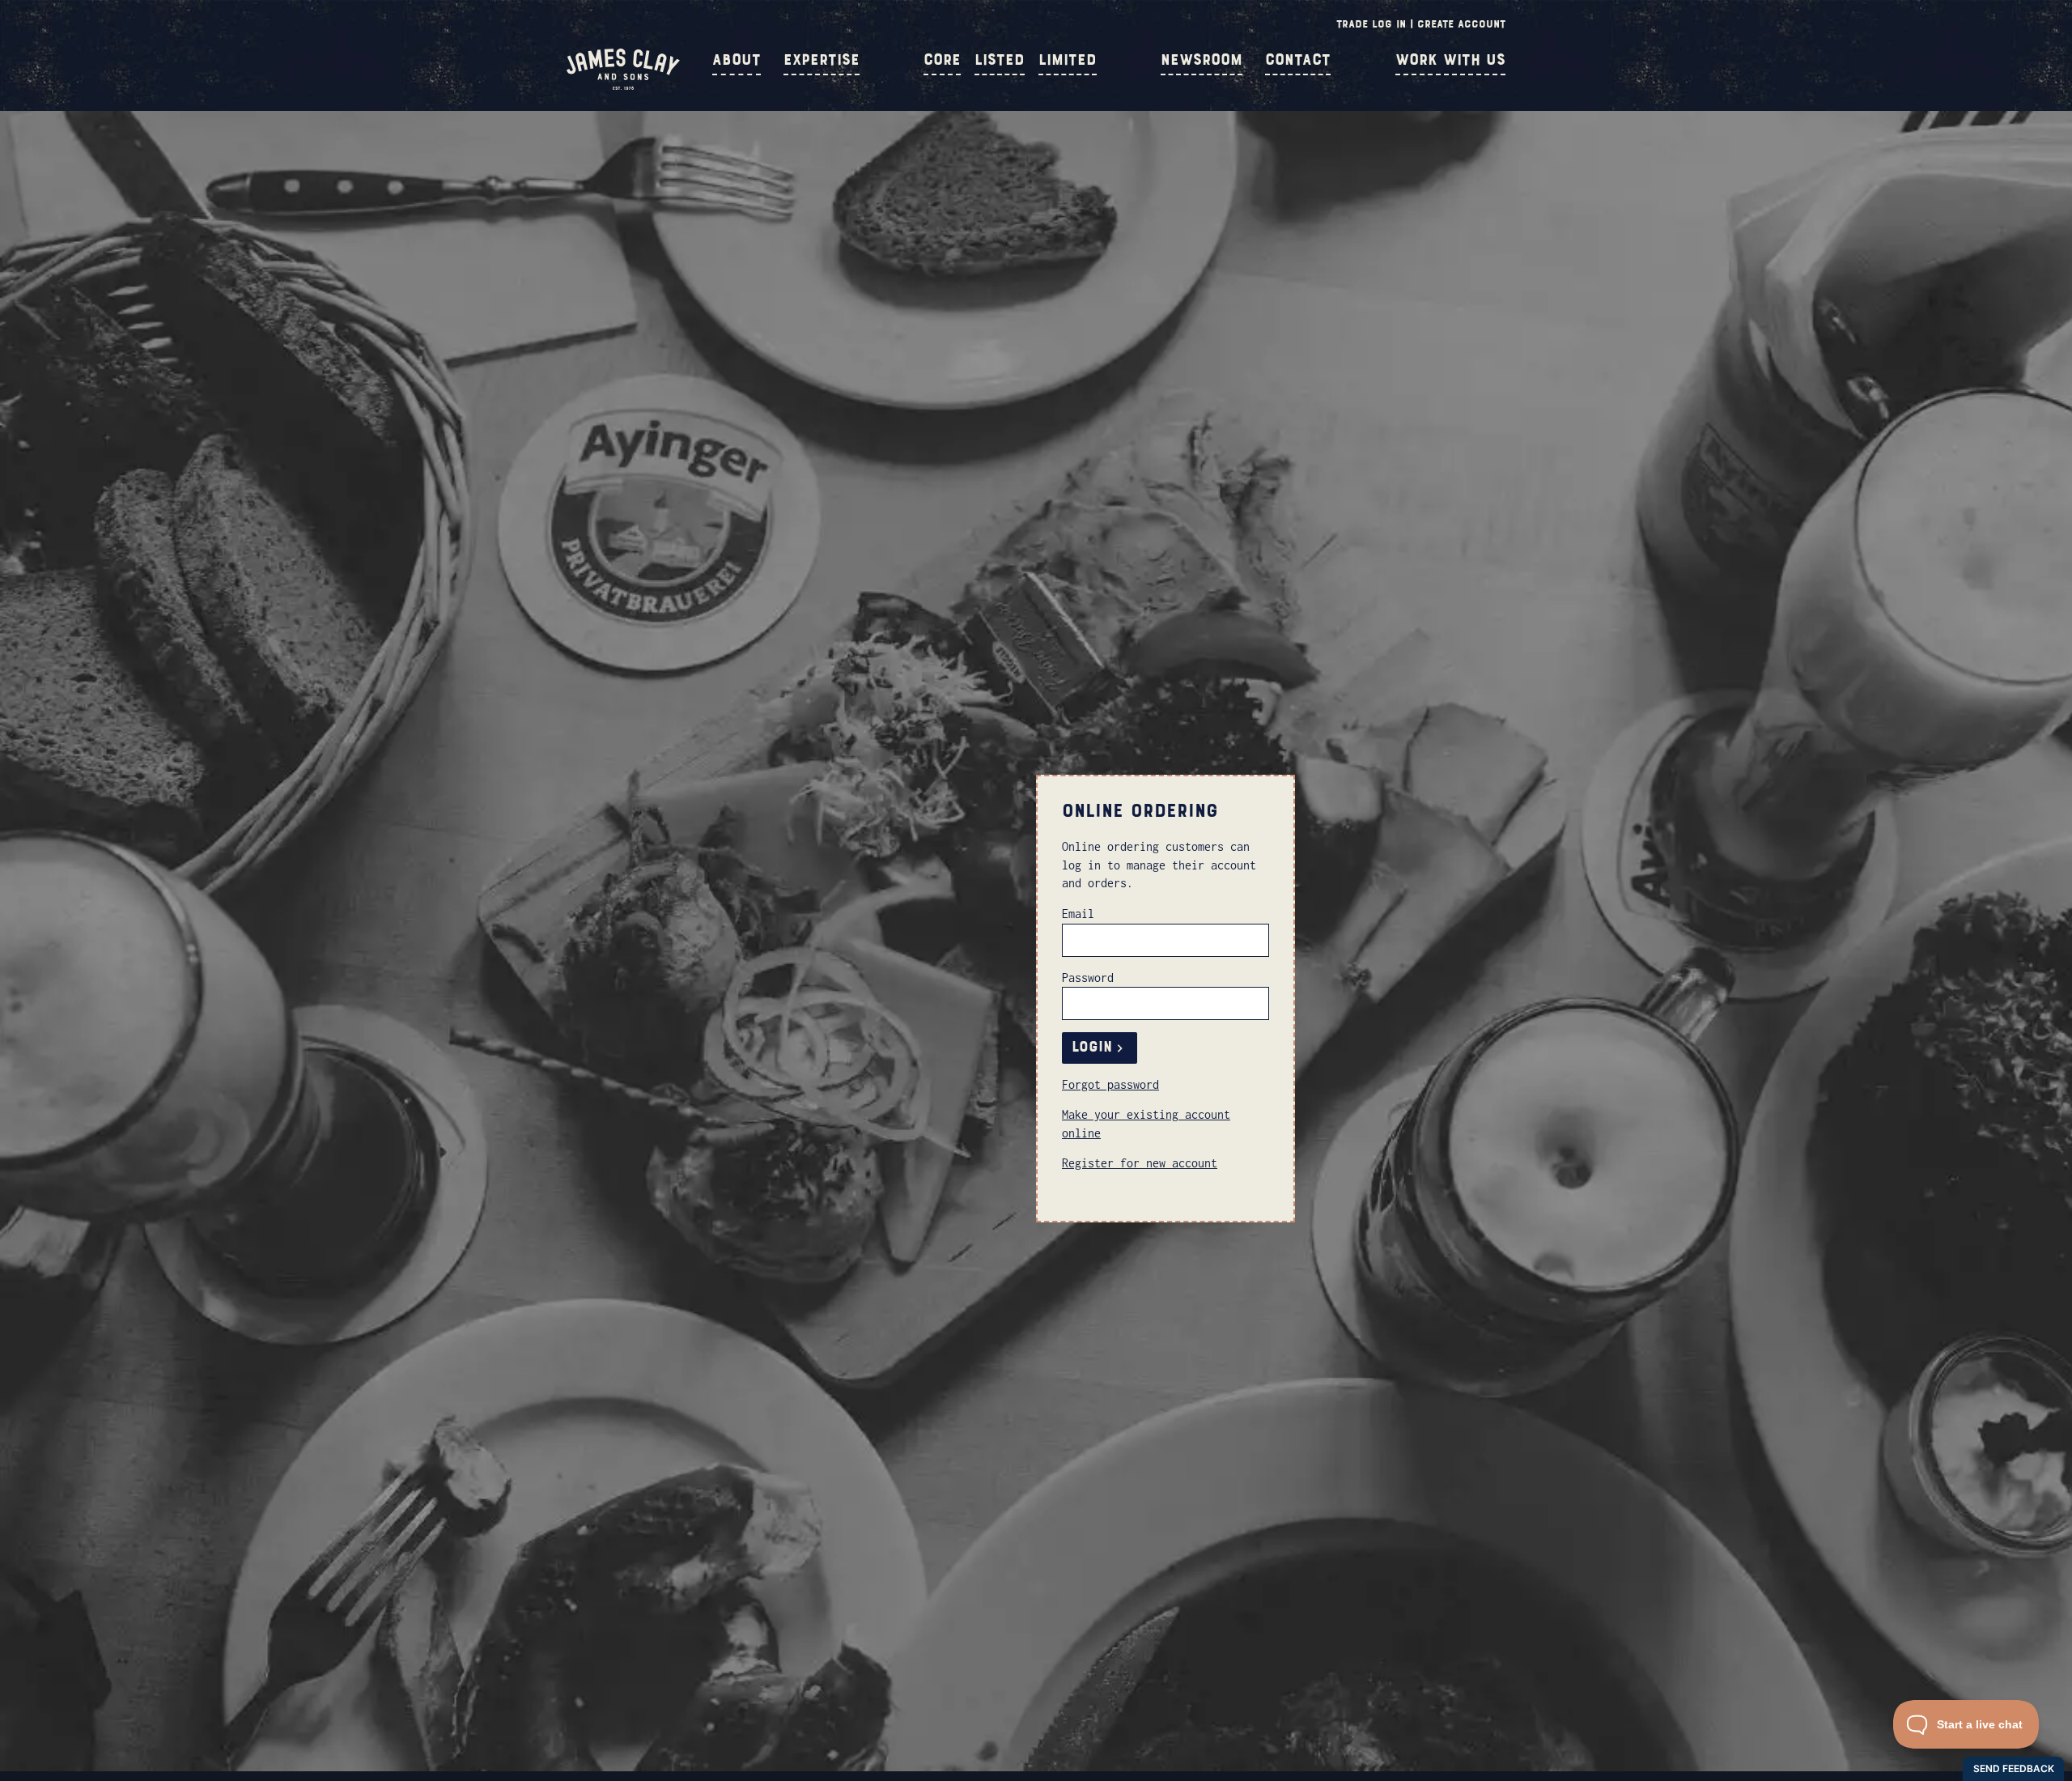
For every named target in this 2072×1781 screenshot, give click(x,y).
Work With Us (1450, 60)
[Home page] (623, 86)
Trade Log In (1371, 24)
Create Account (1461, 24)
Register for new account (1140, 1163)
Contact (1298, 60)
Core (942, 60)
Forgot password (1110, 1084)
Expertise (822, 60)
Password (1088, 978)
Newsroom (1202, 60)
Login (1092, 1047)
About (737, 60)
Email (1078, 914)
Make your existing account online (1146, 1123)
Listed (1000, 60)
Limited (1068, 60)
